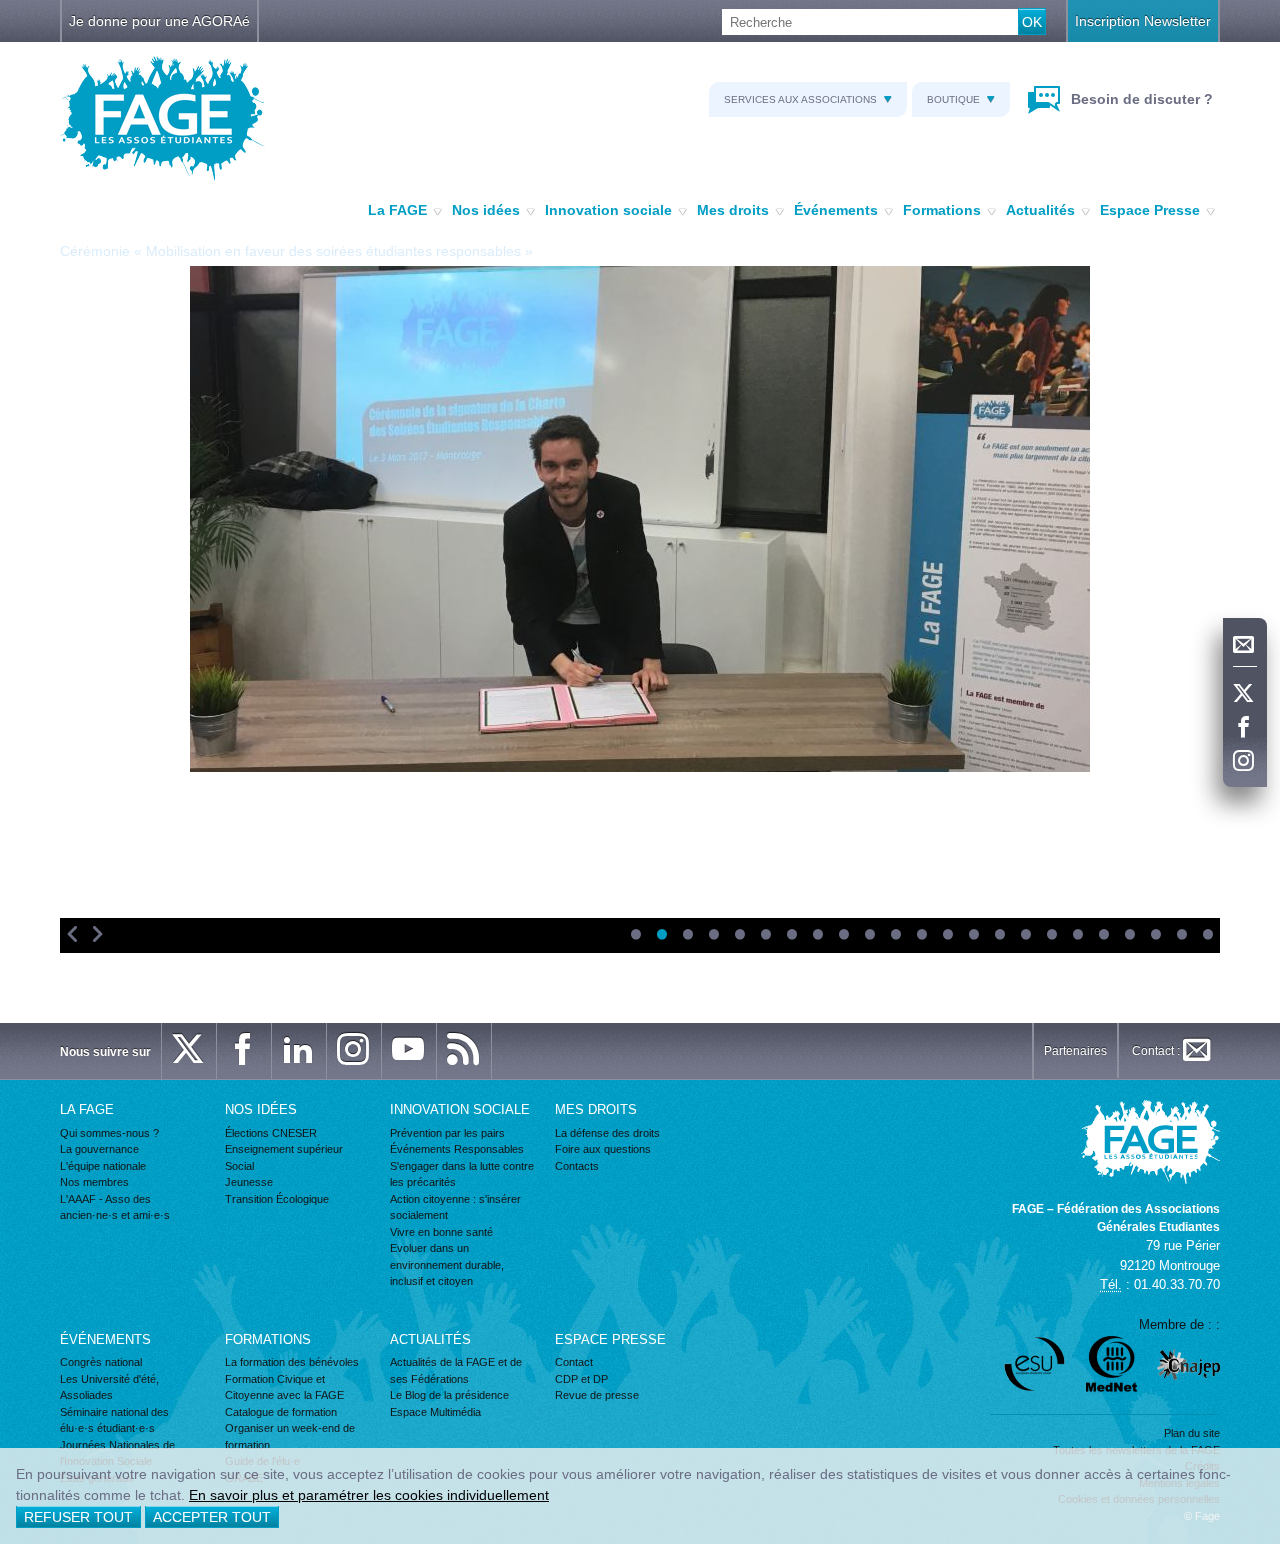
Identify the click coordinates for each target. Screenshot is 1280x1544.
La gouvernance (99, 1149)
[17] (1051, 935)
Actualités (1040, 210)
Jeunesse (249, 1182)
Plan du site (1192, 1433)
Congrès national (101, 1362)
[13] (947, 935)
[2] (661, 935)
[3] (687, 935)
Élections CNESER (271, 1133)
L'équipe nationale (103, 1166)
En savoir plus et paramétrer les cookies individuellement (369, 1495)
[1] (635, 935)
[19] (1103, 935)
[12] (921, 935)
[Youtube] (409, 1051)
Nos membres (94, 1182)
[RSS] (464, 1051)
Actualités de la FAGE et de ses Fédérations (456, 1370)
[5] (739, 935)
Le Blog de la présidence (449, 1395)
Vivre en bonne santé (441, 1232)
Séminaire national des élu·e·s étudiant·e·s (114, 1420)
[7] (791, 935)
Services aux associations (800, 99)
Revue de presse (597, 1395)
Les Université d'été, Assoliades (109, 1387)
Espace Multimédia (435, 1412)
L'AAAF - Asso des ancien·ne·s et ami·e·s (115, 1207)
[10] (869, 935)
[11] (895, 935)
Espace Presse (1150, 210)
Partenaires (1075, 1051)
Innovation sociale (608, 210)
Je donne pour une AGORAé (159, 21)
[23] (1207, 935)
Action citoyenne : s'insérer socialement (455, 1207)
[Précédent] (72, 935)
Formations (942, 210)
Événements (836, 210)
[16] (1025, 935)
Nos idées (486, 210)
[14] (973, 935)
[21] (1155, 935)
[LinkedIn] (299, 1051)
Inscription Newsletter (1143, 21)
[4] (713, 935)
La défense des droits (607, 1133)
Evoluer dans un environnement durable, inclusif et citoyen (447, 1264)
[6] (765, 935)
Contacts (577, 1166)
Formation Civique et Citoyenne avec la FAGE (284, 1387)
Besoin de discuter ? (1140, 99)
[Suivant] (97, 935)
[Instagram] (1245, 762)
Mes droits (733, 210)
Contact (574, 1362)
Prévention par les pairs (447, 1133)
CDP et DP (581, 1379)
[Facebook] (1245, 728)
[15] (999, 935)
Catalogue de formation (281, 1412)
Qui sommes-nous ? (109, 1133)
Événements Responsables (457, 1149)
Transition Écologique (277, 1199)
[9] (843, 935)
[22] (1181, 935)
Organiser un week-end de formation (290, 1436)
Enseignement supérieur (284, 1149)
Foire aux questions (603, 1149)
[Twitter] (1245, 694)
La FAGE (397, 210)
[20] (1129, 935)
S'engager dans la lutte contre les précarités (462, 1174)
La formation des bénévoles (292, 1362)
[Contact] (1245, 645)
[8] (817, 935)
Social (239, 1166)
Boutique (953, 99)
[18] (1077, 935)
